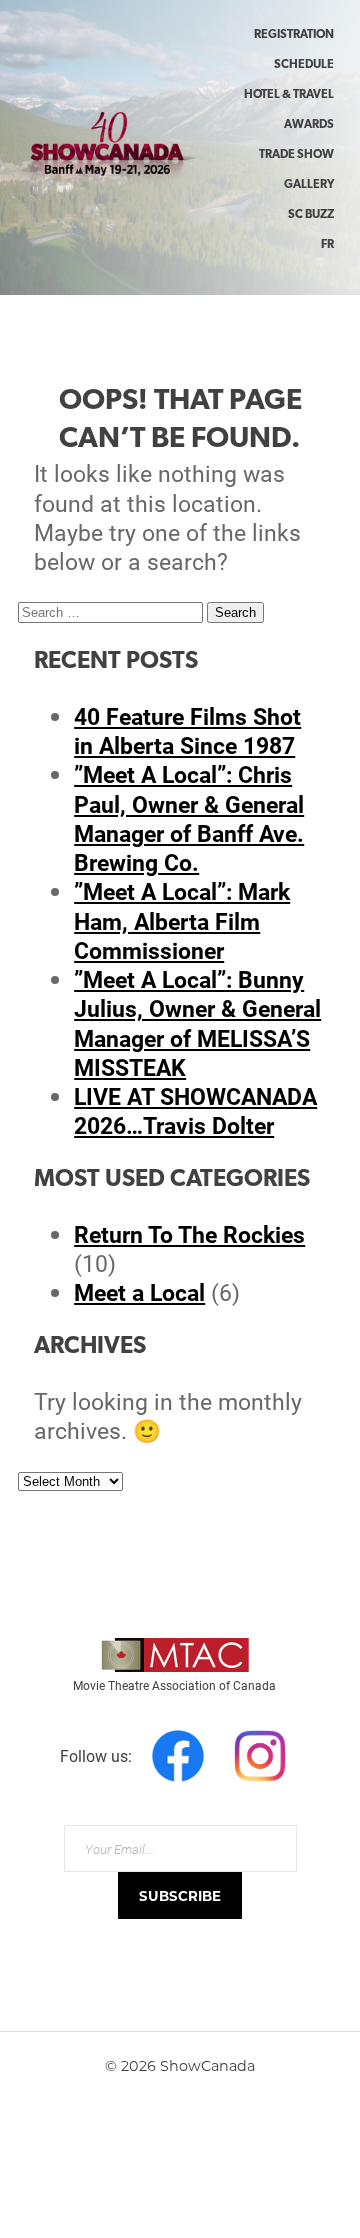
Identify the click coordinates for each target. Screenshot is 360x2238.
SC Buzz (311, 215)
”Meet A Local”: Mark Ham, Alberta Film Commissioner (182, 920)
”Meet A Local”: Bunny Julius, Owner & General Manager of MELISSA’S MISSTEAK (197, 1023)
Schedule (304, 65)
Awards (309, 125)
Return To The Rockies (189, 1234)
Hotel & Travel (289, 95)
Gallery (309, 185)
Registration (294, 35)
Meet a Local (139, 1292)
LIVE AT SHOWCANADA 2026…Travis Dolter (195, 1110)
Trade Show (296, 155)
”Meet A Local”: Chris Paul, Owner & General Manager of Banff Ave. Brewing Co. (189, 818)
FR (327, 245)
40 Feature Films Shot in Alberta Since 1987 (187, 730)
